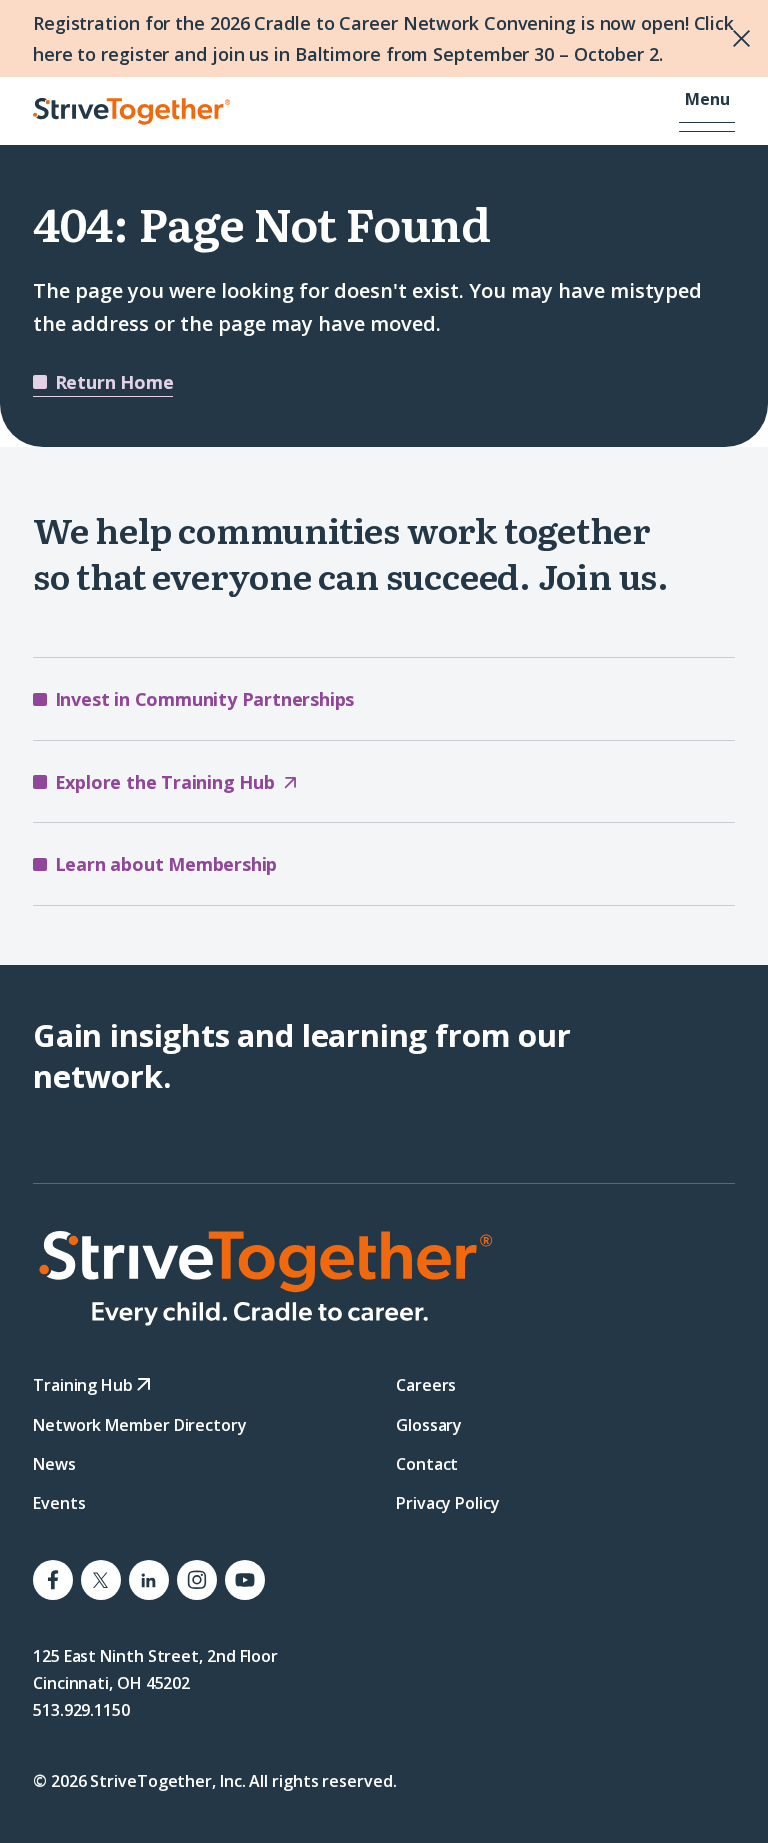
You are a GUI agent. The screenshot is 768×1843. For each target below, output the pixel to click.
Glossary (429, 1424)
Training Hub (85, 1385)
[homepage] (384, 1278)
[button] (707, 111)
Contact (427, 1463)
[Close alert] (729, 38)
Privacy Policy (448, 1502)
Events (59, 1502)
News (54, 1463)
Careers (426, 1385)
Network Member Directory (140, 1424)
